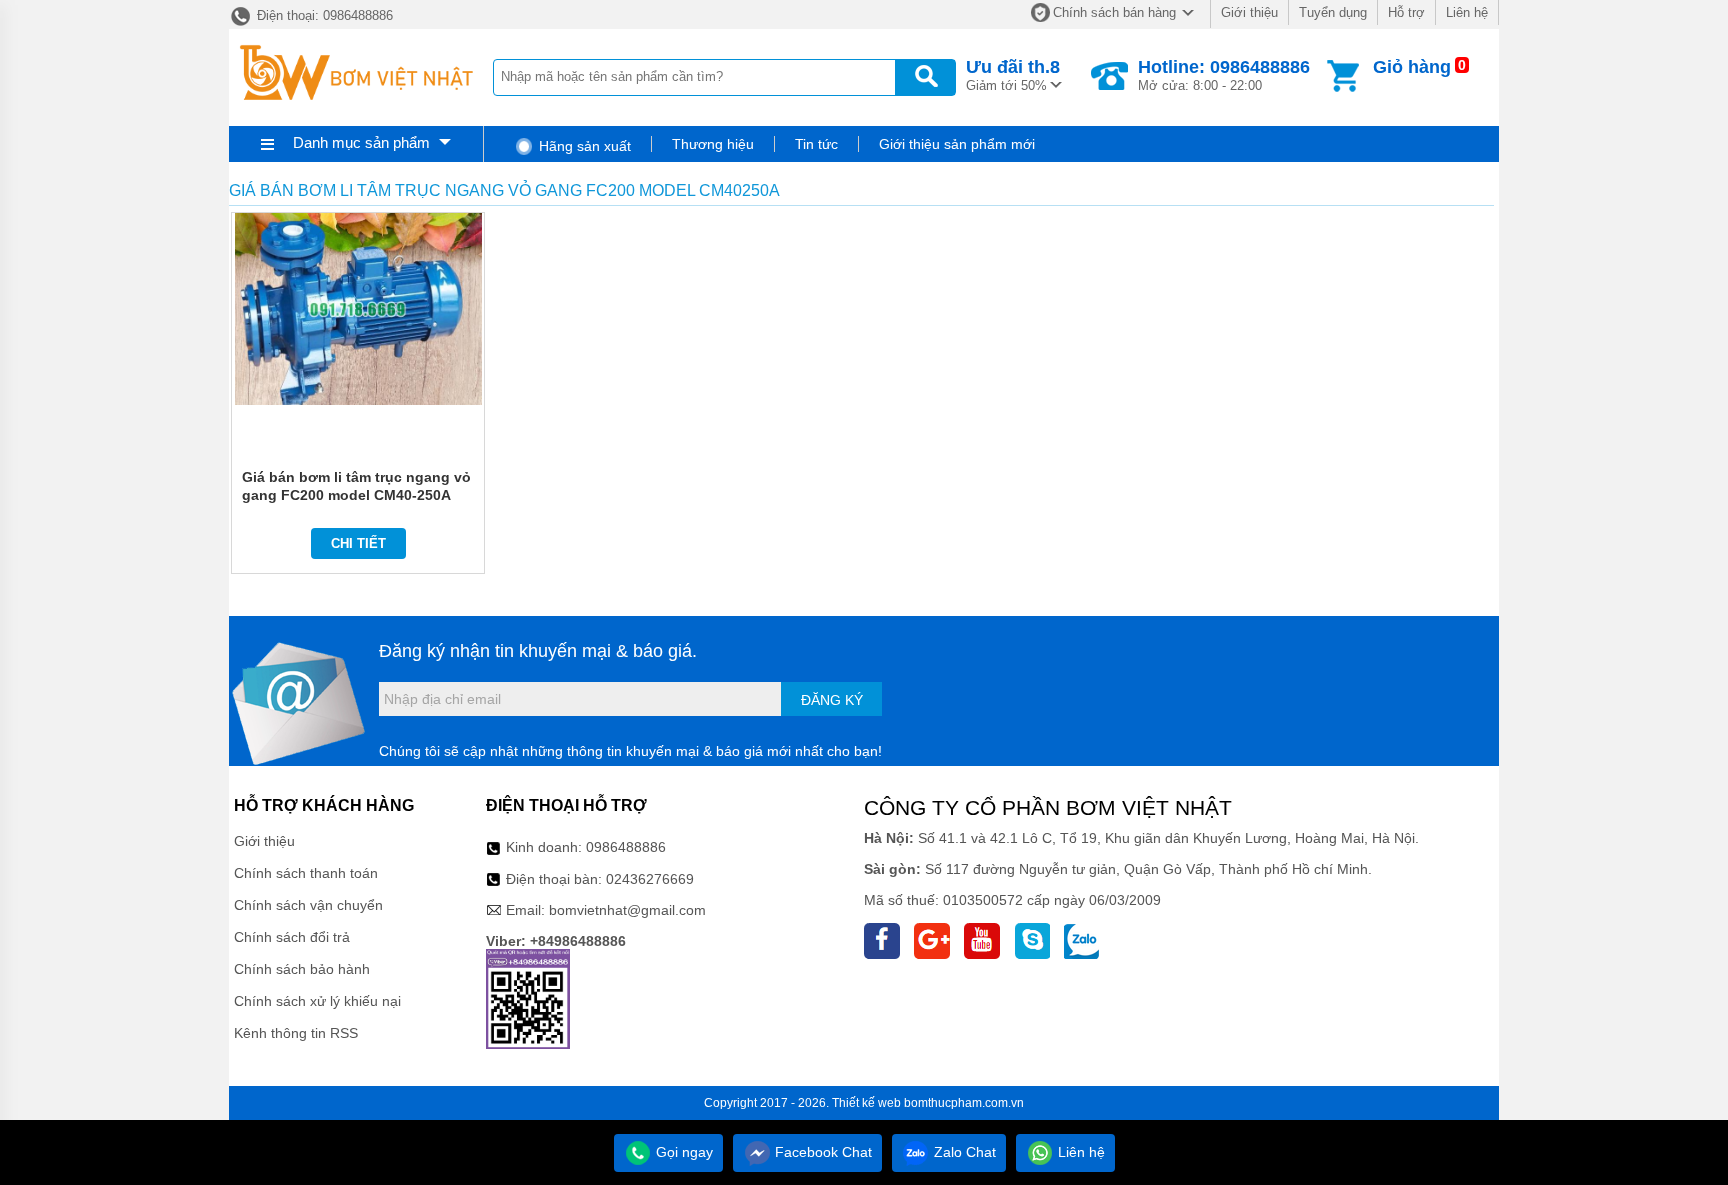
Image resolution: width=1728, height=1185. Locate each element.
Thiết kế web (866, 1103)
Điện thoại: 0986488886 (323, 15)
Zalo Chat (963, 1152)
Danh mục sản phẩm (361, 142)
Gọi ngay (682, 1152)
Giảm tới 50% (1013, 75)
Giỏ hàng (1412, 67)
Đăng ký (832, 700)
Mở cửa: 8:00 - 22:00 (1224, 75)
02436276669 (650, 879)
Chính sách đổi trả (292, 937)
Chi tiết (358, 543)
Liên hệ (1467, 12)
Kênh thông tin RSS (296, 1033)
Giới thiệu (1249, 12)
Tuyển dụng (1333, 12)
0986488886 (626, 847)
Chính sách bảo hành (302, 969)
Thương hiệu (713, 144)
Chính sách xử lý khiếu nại (317, 1001)
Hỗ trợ (1406, 12)
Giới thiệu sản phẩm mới (957, 144)
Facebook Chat (821, 1152)
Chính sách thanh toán (306, 873)
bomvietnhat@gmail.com (627, 910)
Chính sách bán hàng (1114, 12)
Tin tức (816, 144)
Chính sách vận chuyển (308, 905)
